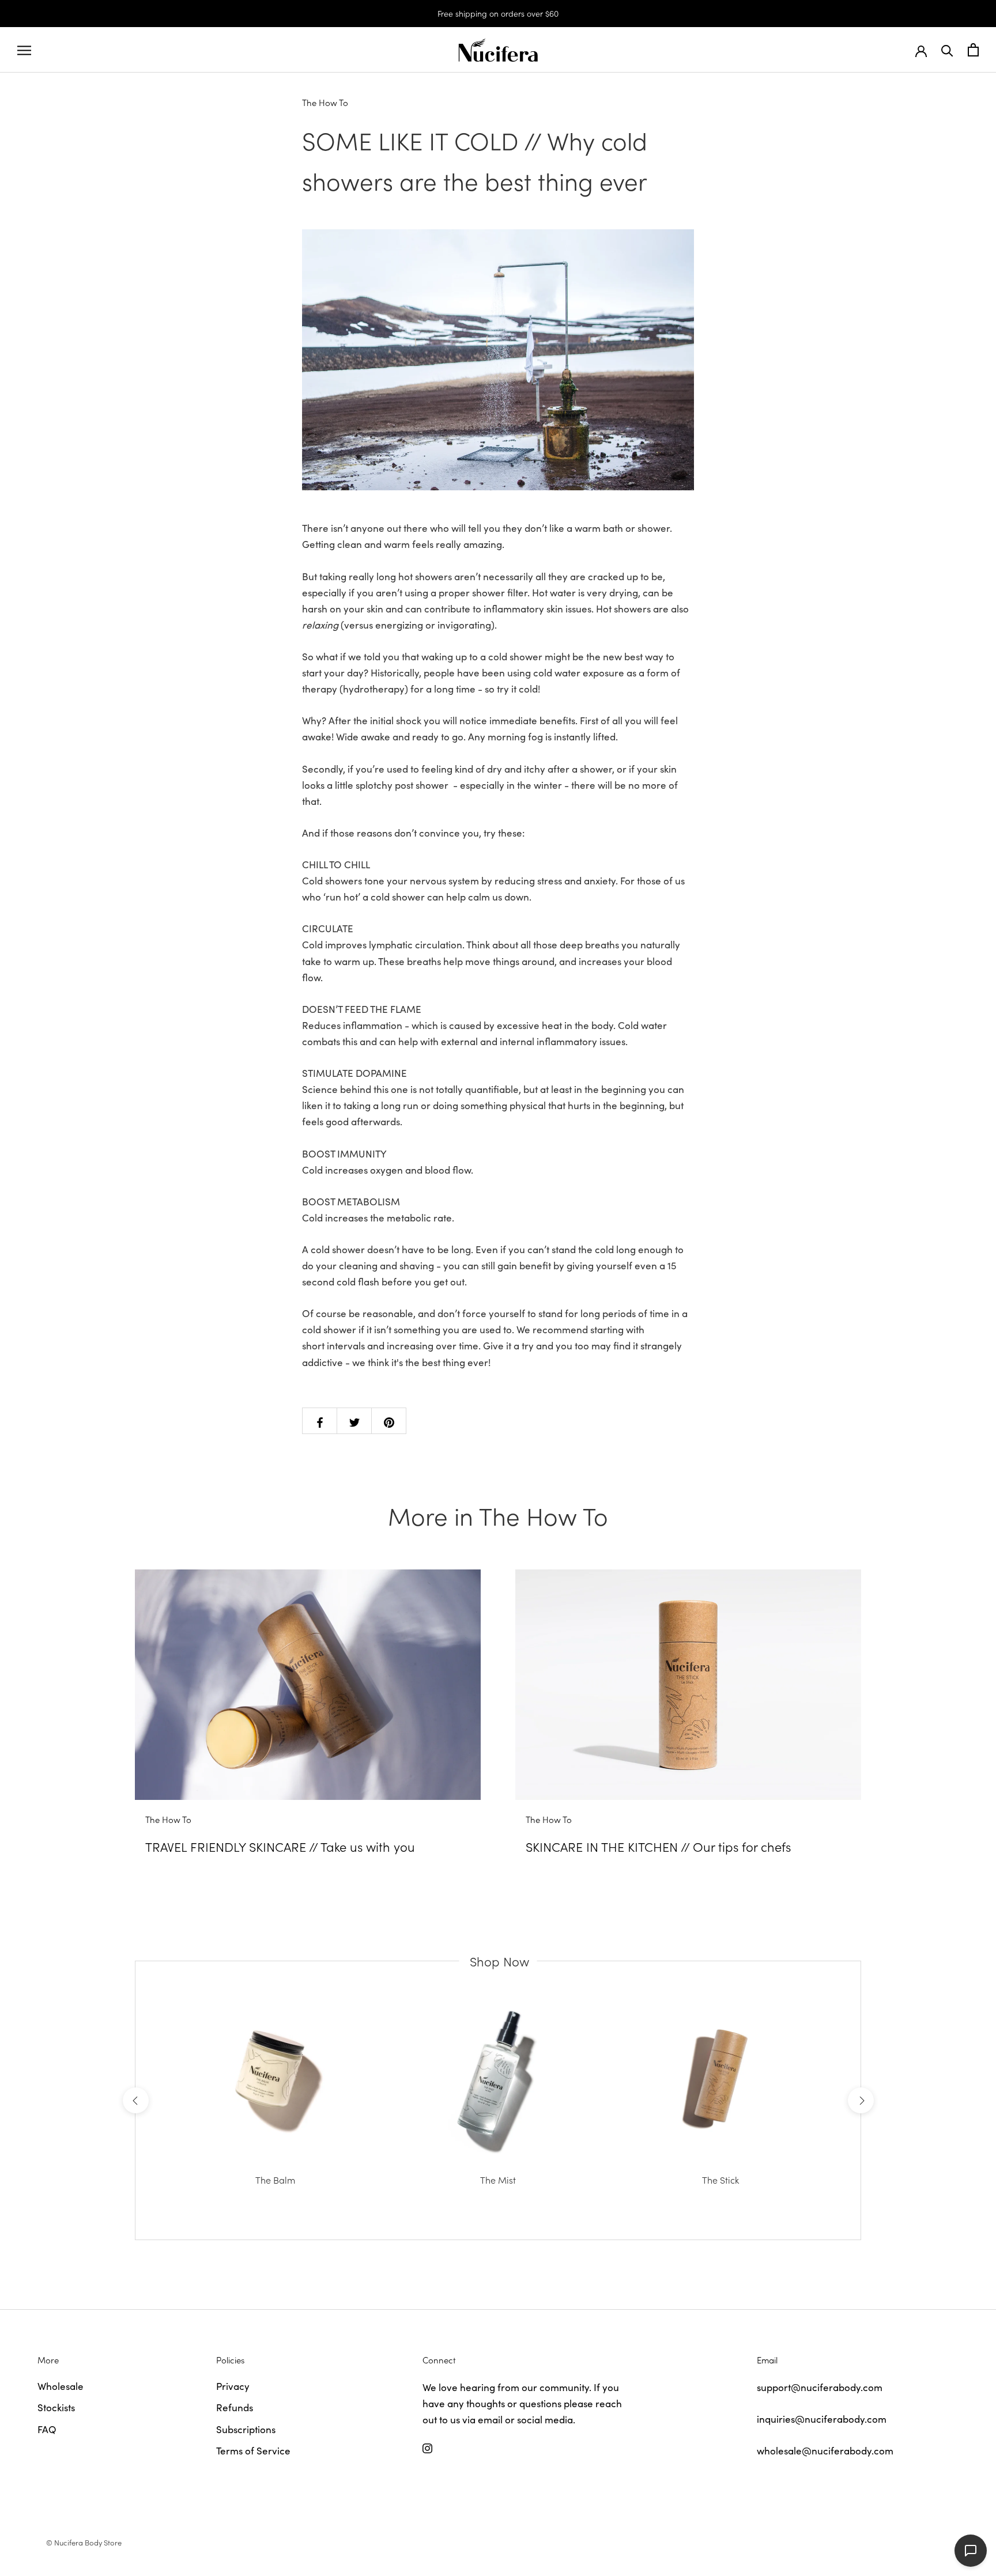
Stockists (56, 2407)
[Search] (947, 50)
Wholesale (61, 2386)
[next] (860, 2100)
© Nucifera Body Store (84, 2542)
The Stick (720, 2180)
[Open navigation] (24, 50)
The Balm (275, 2180)
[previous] (135, 2100)
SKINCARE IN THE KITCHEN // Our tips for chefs (658, 1846)
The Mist (498, 2180)
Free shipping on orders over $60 (498, 13)
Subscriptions (246, 2429)
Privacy (233, 2386)
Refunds (235, 2407)
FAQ (47, 2429)
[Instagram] (427, 2447)
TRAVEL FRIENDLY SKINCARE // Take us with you (280, 1846)
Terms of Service (253, 2450)
